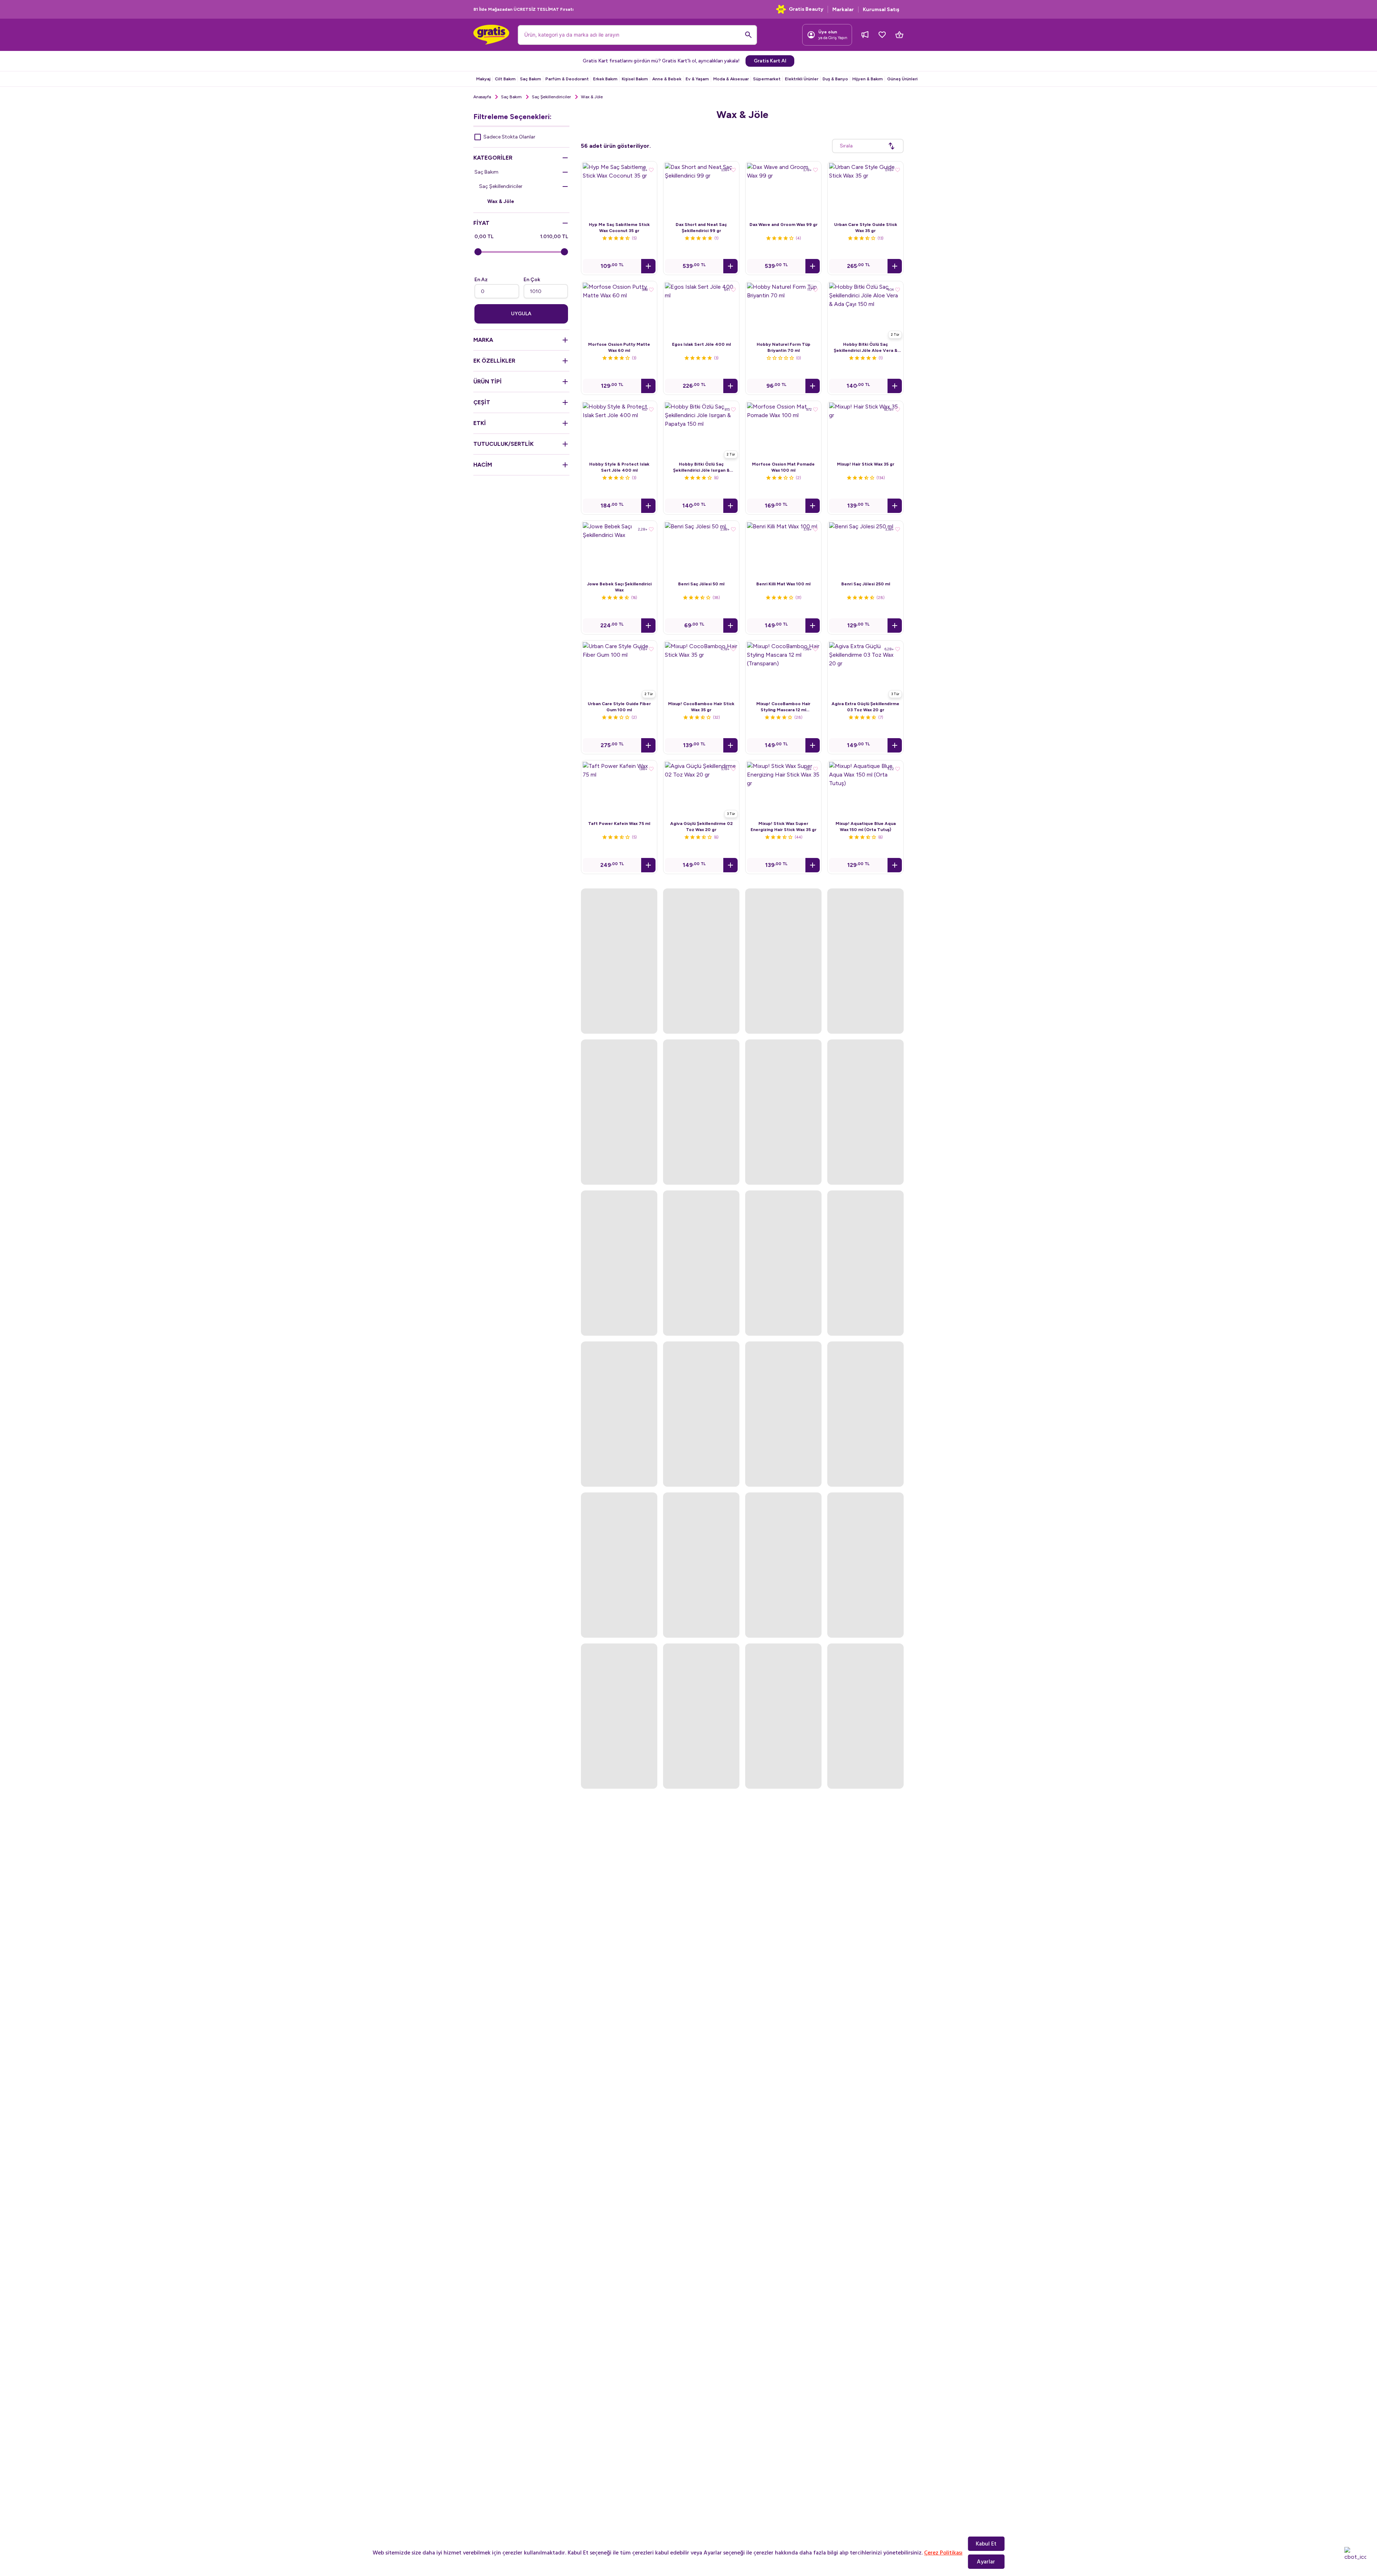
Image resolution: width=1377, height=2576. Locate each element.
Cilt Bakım (505, 79)
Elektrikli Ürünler (802, 79)
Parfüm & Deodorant (567, 79)
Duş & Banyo (835, 79)
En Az (481, 280)
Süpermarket (767, 79)
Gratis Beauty (806, 9)
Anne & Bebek (667, 79)
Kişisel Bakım (635, 79)
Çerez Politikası (943, 2553)
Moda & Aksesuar (731, 79)
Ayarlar (986, 2562)
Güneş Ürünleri (902, 79)
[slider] (478, 252)
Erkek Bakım (605, 79)
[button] (648, 266)
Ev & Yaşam (697, 79)
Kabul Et (986, 2544)
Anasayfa (482, 97)
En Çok (532, 280)
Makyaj (483, 79)
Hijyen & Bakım (868, 79)
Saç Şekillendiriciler (551, 97)
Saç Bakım (531, 79)
